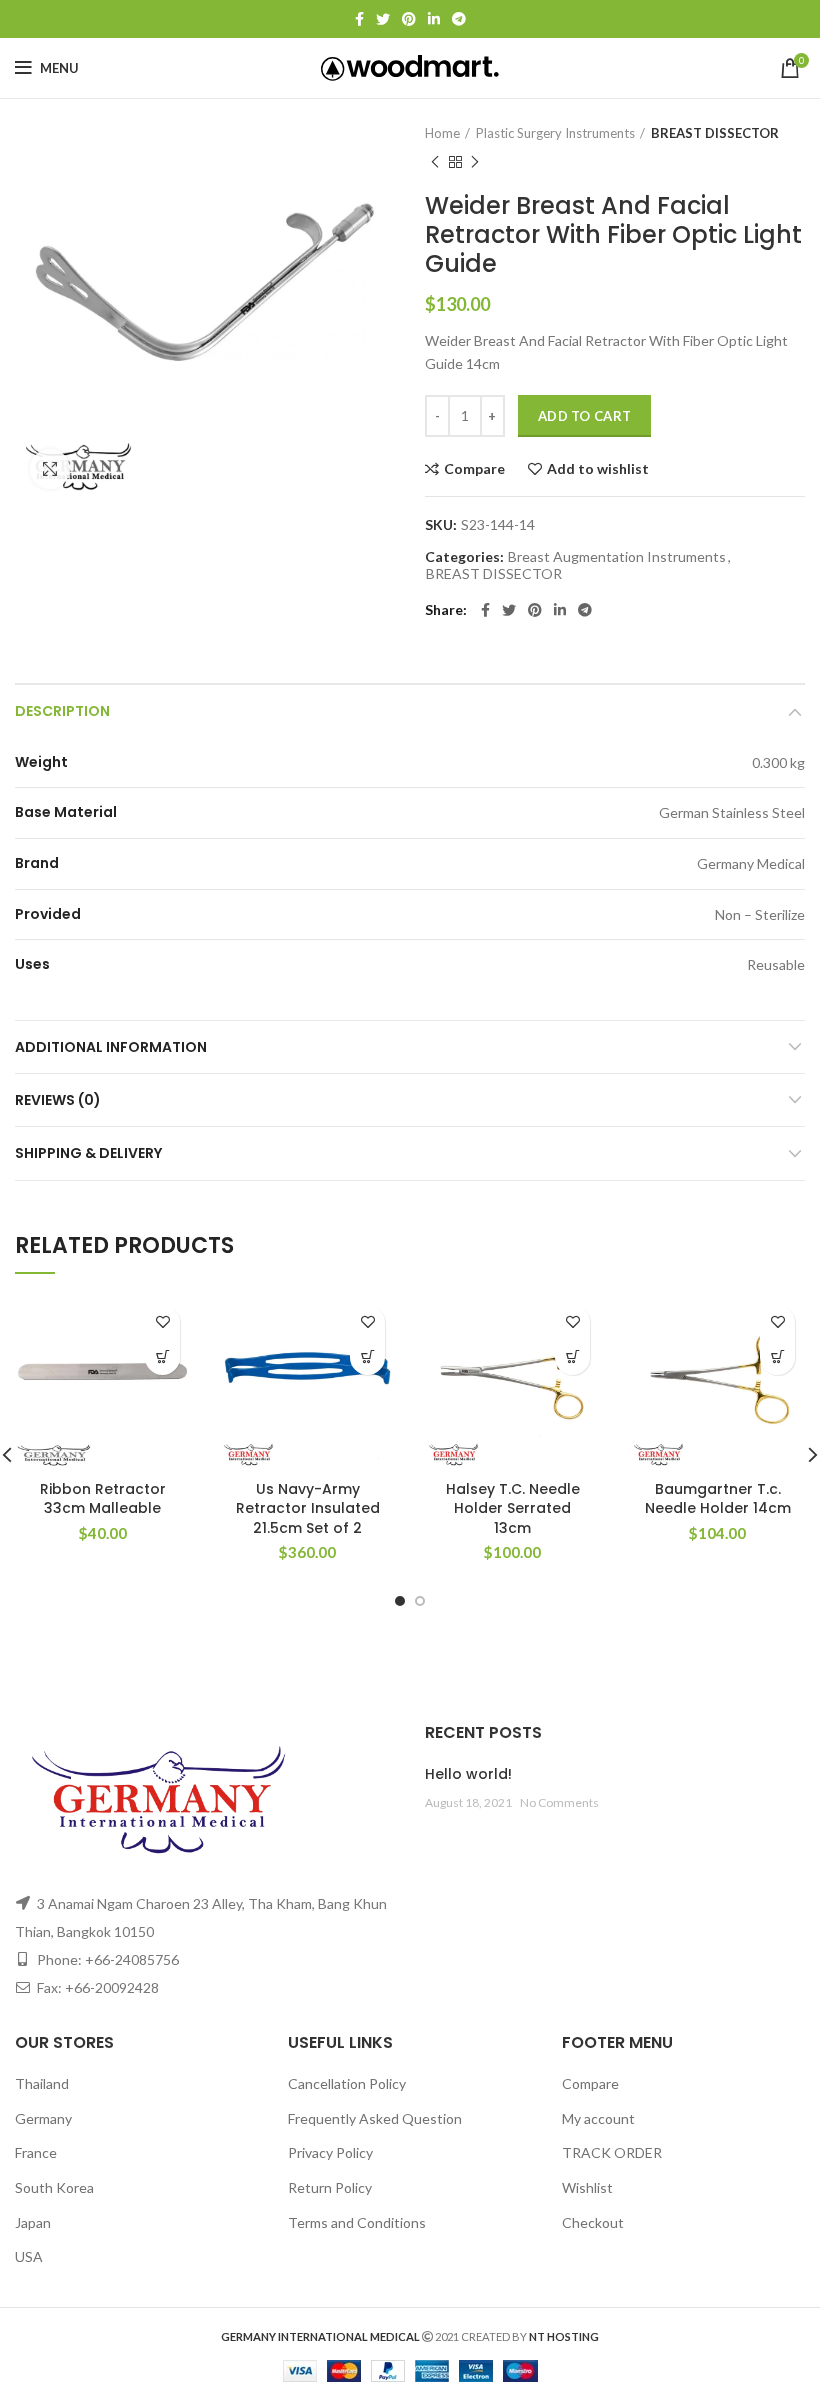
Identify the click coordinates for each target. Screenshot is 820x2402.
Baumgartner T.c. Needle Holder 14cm (718, 1499)
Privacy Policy (330, 2152)
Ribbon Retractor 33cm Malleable (103, 1499)
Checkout (593, 2222)
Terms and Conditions (357, 2222)
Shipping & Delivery (88, 1153)
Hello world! (468, 1774)
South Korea (54, 2187)
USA (29, 2256)
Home (442, 133)
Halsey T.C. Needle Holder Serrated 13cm (513, 1508)
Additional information (111, 1047)
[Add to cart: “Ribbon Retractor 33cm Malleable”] (162, 1357)
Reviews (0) (58, 1100)
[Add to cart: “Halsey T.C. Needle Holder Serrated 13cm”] (572, 1357)
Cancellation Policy (347, 2083)
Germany (43, 2118)
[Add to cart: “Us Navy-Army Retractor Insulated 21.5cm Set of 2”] (367, 1357)
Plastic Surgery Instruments (555, 133)
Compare (474, 469)
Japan (33, 2222)
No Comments (559, 1802)
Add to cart (584, 416)
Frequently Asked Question (375, 2118)
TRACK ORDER (612, 2152)
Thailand (42, 2083)
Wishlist (587, 2187)
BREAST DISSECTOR (715, 133)
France (36, 2152)
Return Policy (330, 2187)
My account (598, 2118)
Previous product (435, 162)
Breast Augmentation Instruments (617, 557)
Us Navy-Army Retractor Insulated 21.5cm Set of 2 (308, 1508)
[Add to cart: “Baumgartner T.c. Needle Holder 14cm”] (777, 1357)
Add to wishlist (598, 469)
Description (62, 711)
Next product (475, 162)
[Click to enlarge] (50, 469)
